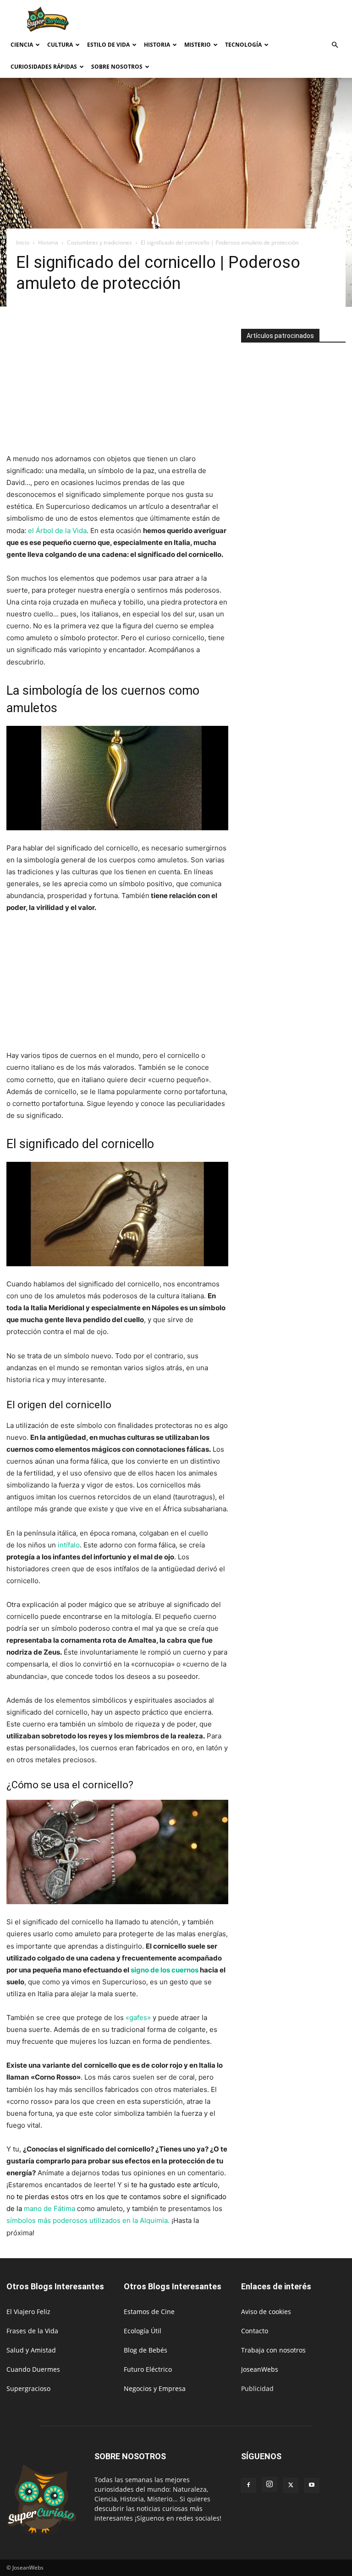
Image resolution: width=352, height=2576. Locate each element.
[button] (335, 45)
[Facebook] (248, 2485)
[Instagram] (269, 2484)
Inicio (23, 242)
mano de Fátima (49, 2208)
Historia (157, 45)
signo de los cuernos (165, 1970)
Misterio (198, 45)
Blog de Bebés (146, 2350)
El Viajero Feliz (28, 2312)
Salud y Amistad (31, 2350)
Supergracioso (28, 2388)
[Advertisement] (238, 20)
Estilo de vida (108, 45)
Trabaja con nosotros (273, 2350)
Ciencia (22, 45)
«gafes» (138, 2018)
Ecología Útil (143, 2331)
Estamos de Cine (149, 2312)
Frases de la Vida (32, 2331)
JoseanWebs (260, 2369)
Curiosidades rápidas (44, 67)
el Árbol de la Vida (56, 531)
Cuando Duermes (33, 2369)
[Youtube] (312, 2485)
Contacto (255, 2331)
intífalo (68, 1545)
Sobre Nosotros (117, 67)
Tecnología (243, 45)
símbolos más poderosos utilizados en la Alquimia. (88, 2220)
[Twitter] (291, 2485)
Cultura (60, 45)
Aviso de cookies (266, 2312)
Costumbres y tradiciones (99, 242)
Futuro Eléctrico (148, 2369)
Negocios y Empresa (155, 2388)
